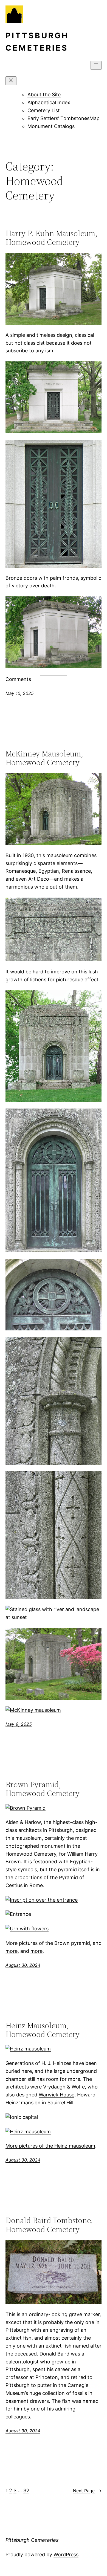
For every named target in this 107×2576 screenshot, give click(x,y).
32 (26, 2491)
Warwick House (57, 2095)
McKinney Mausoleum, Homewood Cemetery (44, 758)
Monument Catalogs (51, 126)
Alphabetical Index (49, 102)
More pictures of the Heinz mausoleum (50, 2146)
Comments (18, 679)
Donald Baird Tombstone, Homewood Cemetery (49, 2225)
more (12, 1951)
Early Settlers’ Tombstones (58, 118)
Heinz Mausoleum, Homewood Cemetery (43, 2030)
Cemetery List (44, 110)
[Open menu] (96, 65)
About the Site (44, 95)
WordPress (66, 2555)
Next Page (87, 2491)
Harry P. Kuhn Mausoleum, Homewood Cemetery (51, 238)
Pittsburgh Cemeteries (32, 2540)
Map (95, 118)
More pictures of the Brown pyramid (48, 1943)
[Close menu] (11, 81)
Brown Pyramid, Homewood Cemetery (43, 1789)
